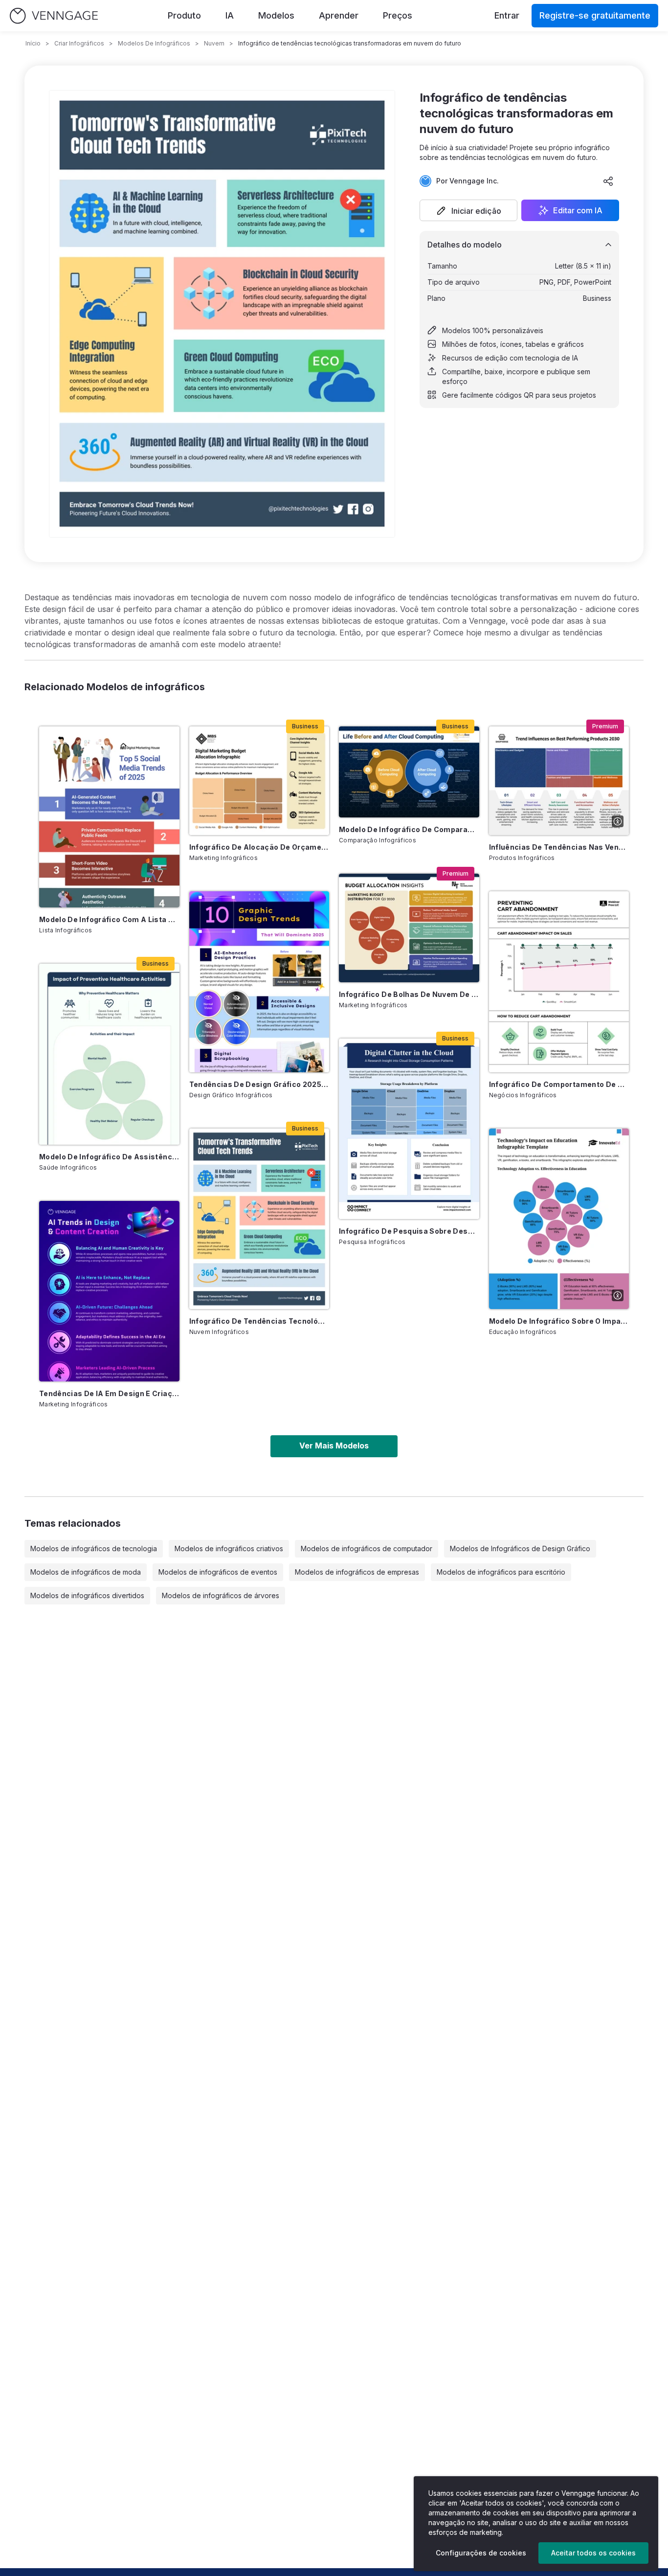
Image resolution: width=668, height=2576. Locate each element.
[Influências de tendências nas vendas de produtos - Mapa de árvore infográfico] (559, 781)
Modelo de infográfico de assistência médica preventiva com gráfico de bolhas (109, 1157)
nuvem (214, 43)
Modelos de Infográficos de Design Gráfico (520, 1548)
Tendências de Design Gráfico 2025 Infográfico (259, 1084)
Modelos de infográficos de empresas (357, 1572)
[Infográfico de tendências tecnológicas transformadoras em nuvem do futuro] (259, 1219)
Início (33, 43)
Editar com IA (578, 210)
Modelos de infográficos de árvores (221, 1595)
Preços (398, 15)
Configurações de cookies (481, 2553)
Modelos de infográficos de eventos (218, 1572)
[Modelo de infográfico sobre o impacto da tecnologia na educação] (559, 1219)
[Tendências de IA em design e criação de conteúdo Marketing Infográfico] (109, 1291)
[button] (468, 210)
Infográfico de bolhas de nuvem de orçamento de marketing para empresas (409, 994)
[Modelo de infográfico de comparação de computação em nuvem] (409, 772)
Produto (184, 15)
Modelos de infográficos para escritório (501, 1572)
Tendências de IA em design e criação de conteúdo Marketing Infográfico (109, 1393)
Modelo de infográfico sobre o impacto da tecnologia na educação (559, 1321)
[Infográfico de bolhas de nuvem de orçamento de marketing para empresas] (409, 928)
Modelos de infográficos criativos (229, 1548)
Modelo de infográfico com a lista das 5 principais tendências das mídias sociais (109, 919)
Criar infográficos (79, 43)
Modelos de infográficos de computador (367, 1548)
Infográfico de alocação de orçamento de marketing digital (259, 847)
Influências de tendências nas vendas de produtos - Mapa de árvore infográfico (559, 847)
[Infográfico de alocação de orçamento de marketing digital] (259, 781)
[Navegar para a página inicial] (54, 16)
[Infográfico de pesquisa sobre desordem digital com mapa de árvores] (409, 1129)
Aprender (339, 15)
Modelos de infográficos (154, 43)
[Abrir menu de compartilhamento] (608, 181)
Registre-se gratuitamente (595, 15)
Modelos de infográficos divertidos (87, 1595)
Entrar (507, 15)
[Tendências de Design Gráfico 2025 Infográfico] (259, 982)
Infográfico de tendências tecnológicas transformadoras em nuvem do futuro (259, 1321)
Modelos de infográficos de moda (86, 1572)
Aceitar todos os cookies (593, 2553)
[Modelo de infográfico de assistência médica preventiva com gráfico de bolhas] (109, 1054)
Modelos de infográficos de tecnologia (94, 1548)
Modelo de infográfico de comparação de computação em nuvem (409, 829)
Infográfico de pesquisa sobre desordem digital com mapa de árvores (409, 1231)
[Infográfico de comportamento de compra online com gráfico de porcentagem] (559, 982)
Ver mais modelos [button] (334, 1446)
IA (230, 15)
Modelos (276, 15)
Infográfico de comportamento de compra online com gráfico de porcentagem (559, 1084)
